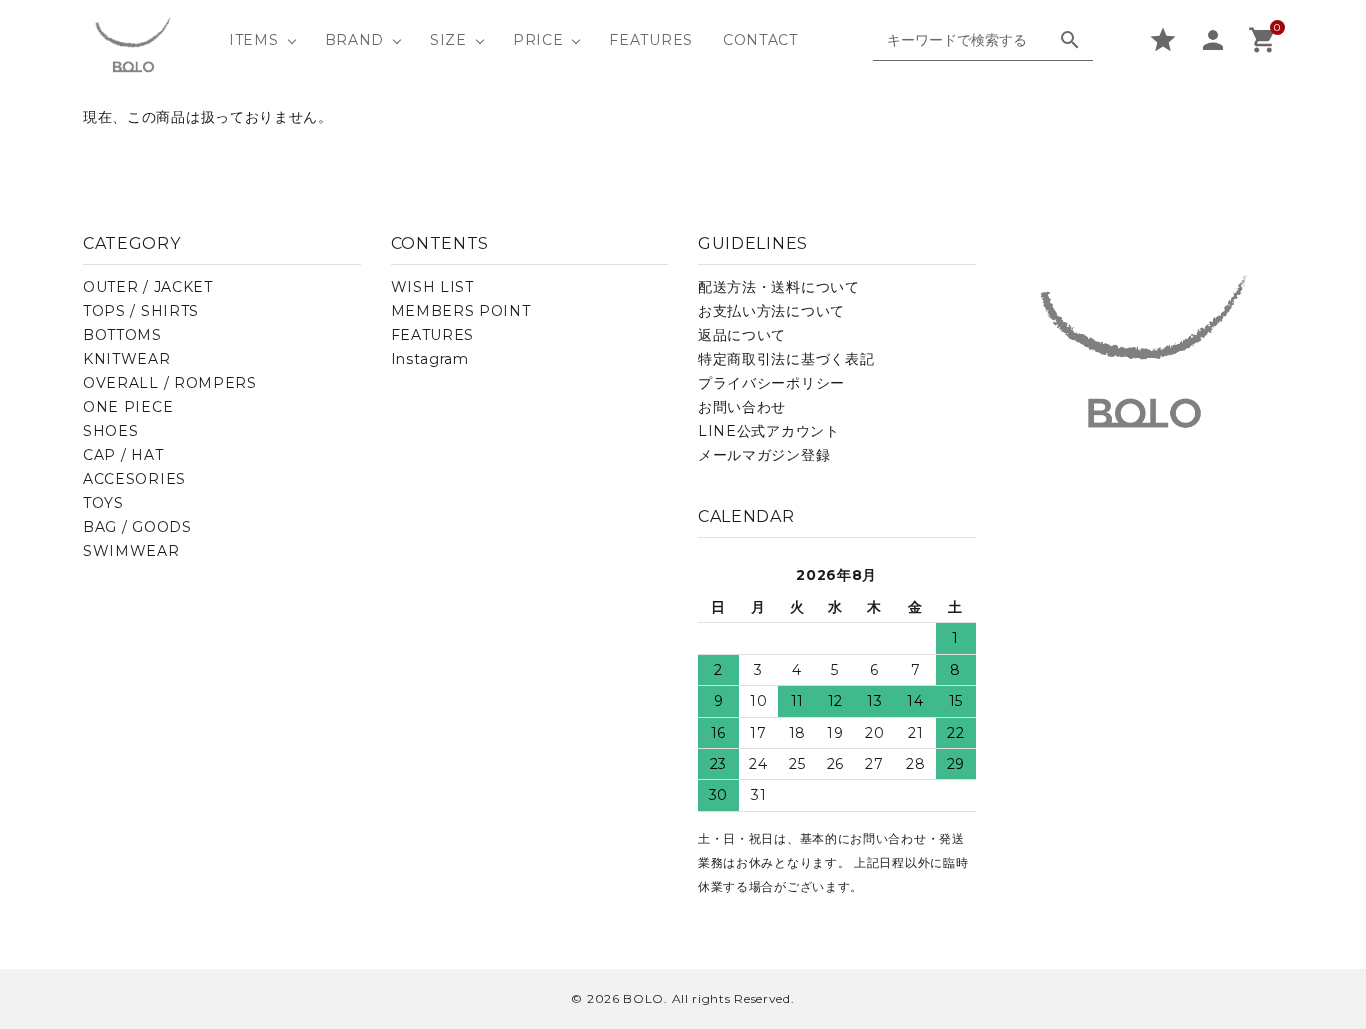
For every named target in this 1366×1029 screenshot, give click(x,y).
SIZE (448, 40)
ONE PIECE (128, 407)
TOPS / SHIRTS (141, 311)
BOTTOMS (122, 335)
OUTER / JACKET (148, 287)
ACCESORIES (134, 479)
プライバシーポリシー (771, 383)
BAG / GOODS (137, 527)
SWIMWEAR (131, 551)
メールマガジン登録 (764, 455)
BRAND (355, 40)
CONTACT (760, 40)
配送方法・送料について (779, 287)
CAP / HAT (123, 455)
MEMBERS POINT (461, 311)
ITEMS (254, 40)
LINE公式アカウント (769, 431)
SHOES (111, 431)
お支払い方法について (771, 311)
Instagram (430, 359)
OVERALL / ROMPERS (170, 383)
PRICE (538, 40)
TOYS (103, 503)
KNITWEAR (127, 359)
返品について (742, 335)
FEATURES (651, 40)
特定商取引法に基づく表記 (786, 359)
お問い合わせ (742, 407)
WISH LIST (432, 287)
